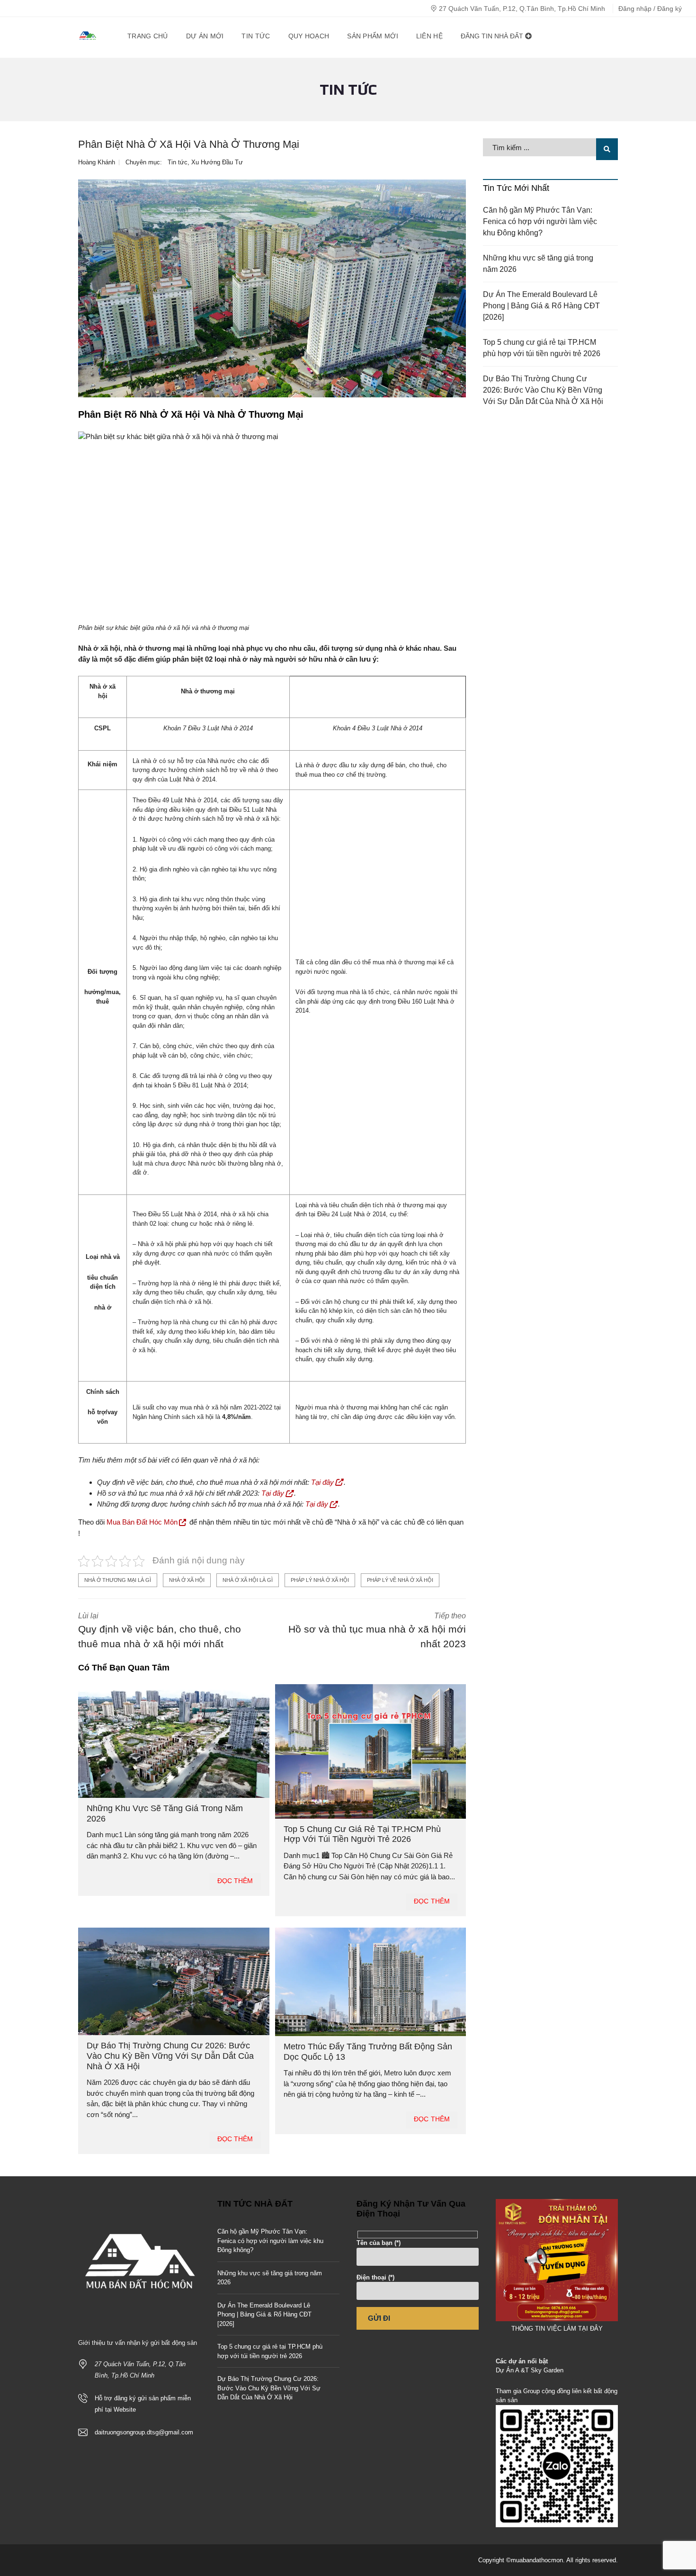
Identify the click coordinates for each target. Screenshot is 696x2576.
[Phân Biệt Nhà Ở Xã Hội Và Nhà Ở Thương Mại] (272, 289)
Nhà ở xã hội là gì (248, 1580)
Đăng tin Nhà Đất (493, 36)
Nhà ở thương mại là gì (118, 1580)
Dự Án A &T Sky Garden (530, 2370)
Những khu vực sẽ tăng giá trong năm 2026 (538, 264)
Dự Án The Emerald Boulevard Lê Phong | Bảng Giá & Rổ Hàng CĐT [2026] (541, 306)
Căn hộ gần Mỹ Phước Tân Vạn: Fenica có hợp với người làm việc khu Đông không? (540, 221)
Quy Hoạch (309, 36)
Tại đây (322, 1482)
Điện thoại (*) (375, 2277)
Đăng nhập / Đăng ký (650, 9)
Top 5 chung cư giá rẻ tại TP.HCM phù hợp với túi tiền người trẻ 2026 (362, 1834)
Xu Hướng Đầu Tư (217, 162)
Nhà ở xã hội (187, 1580)
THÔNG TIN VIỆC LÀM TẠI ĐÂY (557, 2329)
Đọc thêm (235, 1881)
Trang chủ (148, 36)
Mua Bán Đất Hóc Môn (142, 1522)
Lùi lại (160, 1631)
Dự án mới (205, 36)
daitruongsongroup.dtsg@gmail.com (144, 2432)
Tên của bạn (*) (379, 2243)
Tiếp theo (377, 1631)
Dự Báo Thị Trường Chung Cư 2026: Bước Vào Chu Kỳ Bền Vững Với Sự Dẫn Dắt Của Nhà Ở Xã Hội (170, 2056)
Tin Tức (256, 36)
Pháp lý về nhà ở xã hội (400, 1580)
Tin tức (178, 162)
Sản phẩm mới (373, 36)
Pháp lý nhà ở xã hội (320, 1580)
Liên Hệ (429, 36)
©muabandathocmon (535, 2560)
